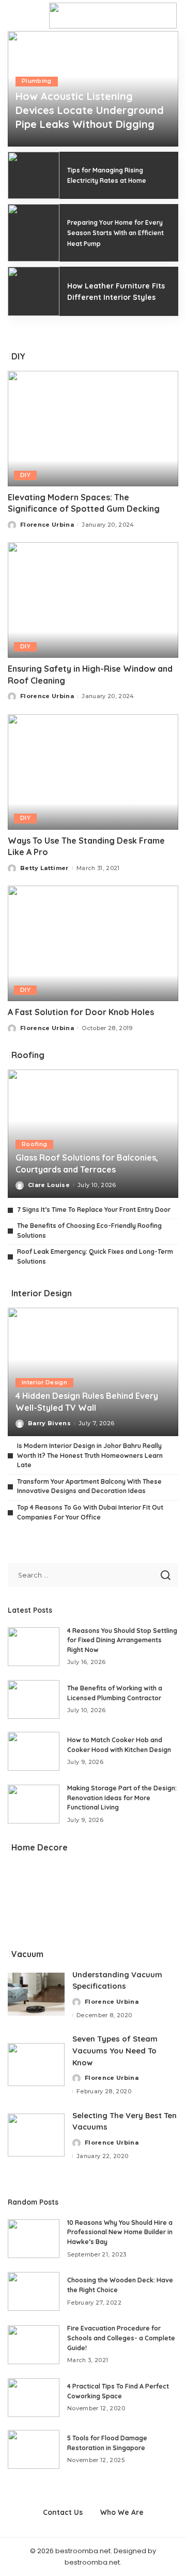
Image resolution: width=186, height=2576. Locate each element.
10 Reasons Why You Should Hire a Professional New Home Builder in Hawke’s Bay (120, 2232)
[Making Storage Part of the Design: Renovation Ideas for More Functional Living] (34, 1804)
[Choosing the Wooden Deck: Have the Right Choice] (34, 2291)
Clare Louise (49, 1185)
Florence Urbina (43, 146)
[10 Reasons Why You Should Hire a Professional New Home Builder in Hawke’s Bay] (34, 2239)
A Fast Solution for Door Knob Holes (81, 1012)
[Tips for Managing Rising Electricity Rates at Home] (34, 175)
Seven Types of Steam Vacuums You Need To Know (115, 2050)
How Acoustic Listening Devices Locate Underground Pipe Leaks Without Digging (90, 110)
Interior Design (44, 1383)
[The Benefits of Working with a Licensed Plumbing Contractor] (34, 1699)
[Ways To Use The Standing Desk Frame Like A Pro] (93, 772)
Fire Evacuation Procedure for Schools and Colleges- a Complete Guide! (121, 2338)
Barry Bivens (49, 1423)
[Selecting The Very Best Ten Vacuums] (36, 2135)
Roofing (34, 1144)
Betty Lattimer (44, 868)
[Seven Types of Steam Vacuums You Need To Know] (36, 2065)
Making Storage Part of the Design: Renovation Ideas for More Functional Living (122, 1798)
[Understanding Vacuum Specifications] (36, 1994)
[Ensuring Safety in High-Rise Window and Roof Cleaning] (93, 600)
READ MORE (144, 146)
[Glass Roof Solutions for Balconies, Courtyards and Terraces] (93, 1134)
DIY (25, 475)
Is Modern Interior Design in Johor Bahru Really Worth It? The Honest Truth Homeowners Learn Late (90, 1455)
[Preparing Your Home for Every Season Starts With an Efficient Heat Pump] (34, 233)
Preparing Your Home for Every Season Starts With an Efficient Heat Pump (115, 233)
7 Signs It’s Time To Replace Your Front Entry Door (94, 1210)
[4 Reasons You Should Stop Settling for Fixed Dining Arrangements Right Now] (34, 1647)
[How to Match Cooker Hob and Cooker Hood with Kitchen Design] (34, 1751)
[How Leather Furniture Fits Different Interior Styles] (34, 291)
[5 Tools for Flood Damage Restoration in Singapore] (34, 2449)
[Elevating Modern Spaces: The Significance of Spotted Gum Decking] (93, 429)
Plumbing (37, 81)
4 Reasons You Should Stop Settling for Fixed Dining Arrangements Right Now (122, 1640)
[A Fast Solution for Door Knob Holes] (93, 943)
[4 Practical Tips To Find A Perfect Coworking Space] (34, 2398)
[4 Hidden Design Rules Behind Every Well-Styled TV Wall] (93, 1372)
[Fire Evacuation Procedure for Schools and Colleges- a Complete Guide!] (34, 2345)
